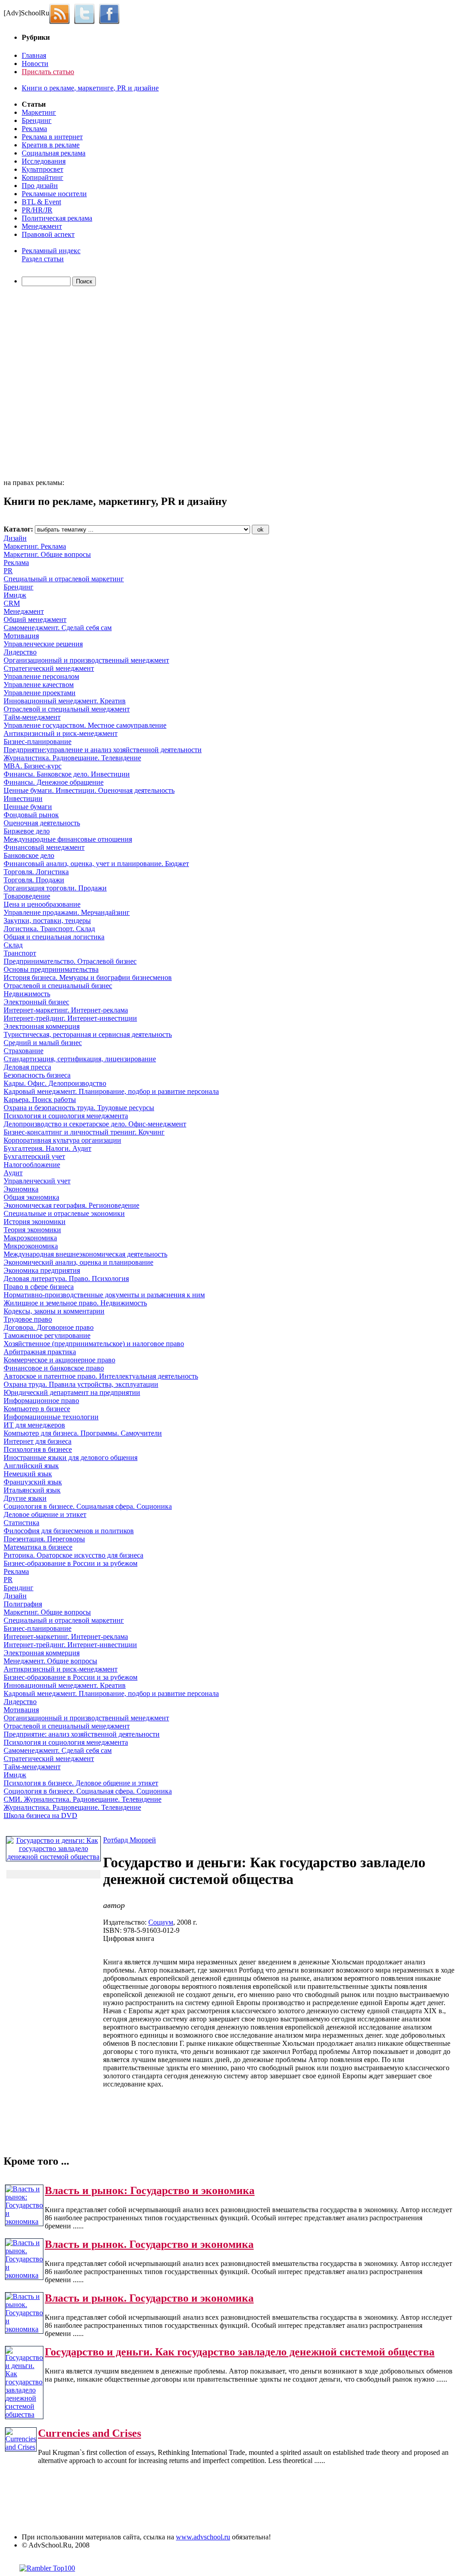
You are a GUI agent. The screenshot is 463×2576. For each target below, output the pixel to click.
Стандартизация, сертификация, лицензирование (80, 1059)
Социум (161, 1922)
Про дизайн (40, 186)
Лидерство (20, 652)
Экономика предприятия (42, 1270)
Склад (13, 945)
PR (8, 571)
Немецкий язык (28, 1474)
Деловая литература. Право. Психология (66, 1279)
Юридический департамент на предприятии (72, 1392)
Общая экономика (31, 1197)
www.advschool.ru (203, 2537)
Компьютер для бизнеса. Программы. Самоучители (83, 1433)
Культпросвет (43, 169)
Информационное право (41, 1401)
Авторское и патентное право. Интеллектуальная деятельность (101, 1376)
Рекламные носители (54, 194)
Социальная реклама (54, 153)
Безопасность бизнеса (37, 1075)
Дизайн (15, 538)
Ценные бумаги (28, 807)
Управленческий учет (37, 1181)
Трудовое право (28, 1319)
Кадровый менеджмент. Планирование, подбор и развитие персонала (111, 1091)
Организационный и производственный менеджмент (86, 660)
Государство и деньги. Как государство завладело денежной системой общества (240, 2352)
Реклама (34, 129)
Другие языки (25, 1498)
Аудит (13, 1173)
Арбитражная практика (40, 1352)
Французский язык (33, 1482)
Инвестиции (23, 798)
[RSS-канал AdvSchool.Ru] (62, 13)
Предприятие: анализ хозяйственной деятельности (82, 1734)
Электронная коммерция (42, 1026)
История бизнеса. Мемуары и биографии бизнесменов (88, 977)
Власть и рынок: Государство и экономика (150, 2190)
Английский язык (31, 1466)
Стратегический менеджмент (49, 668)
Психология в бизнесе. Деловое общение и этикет (81, 1783)
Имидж (15, 595)
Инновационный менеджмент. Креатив (65, 701)
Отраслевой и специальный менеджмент (67, 709)
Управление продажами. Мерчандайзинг (67, 912)
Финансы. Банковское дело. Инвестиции (67, 774)
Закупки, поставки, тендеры (47, 921)
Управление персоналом (41, 676)
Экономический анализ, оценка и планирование (78, 1262)
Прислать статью (48, 72)
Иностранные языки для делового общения (71, 1458)
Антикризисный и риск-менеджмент (61, 733)
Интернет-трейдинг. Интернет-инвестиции (70, 1018)
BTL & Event (41, 202)
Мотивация (21, 636)
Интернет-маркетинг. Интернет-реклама (66, 1010)
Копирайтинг (43, 177)
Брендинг (37, 120)
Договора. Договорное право (49, 1327)
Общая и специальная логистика (54, 937)
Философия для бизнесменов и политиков (69, 1531)
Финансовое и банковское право (54, 1368)
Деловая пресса (27, 1067)
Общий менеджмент (35, 619)
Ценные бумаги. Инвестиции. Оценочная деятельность (89, 790)
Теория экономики (32, 1230)
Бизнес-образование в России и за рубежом (71, 1563)
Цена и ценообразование (42, 904)
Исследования (44, 161)
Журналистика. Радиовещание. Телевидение (72, 758)
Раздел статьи (43, 259)
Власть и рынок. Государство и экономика (149, 2244)
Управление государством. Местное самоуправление (85, 725)
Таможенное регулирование (47, 1335)
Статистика (21, 1523)
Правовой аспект (48, 234)
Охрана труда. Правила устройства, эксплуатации (81, 1384)
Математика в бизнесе (38, 1547)
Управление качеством (39, 685)
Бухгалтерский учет (34, 1156)
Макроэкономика (30, 1238)
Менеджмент (42, 226)
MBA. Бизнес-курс (33, 766)
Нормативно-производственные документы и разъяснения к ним (104, 1295)
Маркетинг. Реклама (35, 546)
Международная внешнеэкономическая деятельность (85, 1254)
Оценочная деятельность (42, 823)
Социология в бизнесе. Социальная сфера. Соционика (88, 1506)
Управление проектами (40, 693)
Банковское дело (29, 855)
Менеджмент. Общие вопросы (50, 1661)
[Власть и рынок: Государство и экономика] (24, 2221)
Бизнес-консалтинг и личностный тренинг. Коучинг (84, 1132)
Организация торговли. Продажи (55, 888)
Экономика (21, 1189)
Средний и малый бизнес (43, 1043)
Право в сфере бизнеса (39, 1287)
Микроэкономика (31, 1246)
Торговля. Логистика (36, 872)
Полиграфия (23, 1604)
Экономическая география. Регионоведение (71, 1205)
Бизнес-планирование (38, 742)
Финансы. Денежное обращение (54, 782)
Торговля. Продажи (34, 880)
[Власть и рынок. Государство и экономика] (24, 2275)
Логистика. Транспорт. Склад (49, 929)
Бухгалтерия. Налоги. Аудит (47, 1148)
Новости (35, 64)
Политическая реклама (57, 218)
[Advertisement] (56, 384)
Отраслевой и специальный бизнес (58, 986)
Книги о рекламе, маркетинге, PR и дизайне (90, 88)
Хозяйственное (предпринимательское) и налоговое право (94, 1344)
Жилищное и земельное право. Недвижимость (75, 1303)
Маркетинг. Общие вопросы (47, 554)
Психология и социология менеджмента (66, 1116)
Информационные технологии (51, 1417)
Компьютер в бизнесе (37, 1409)
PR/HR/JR (37, 210)
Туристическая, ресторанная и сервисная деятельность (88, 1034)
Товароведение (27, 896)
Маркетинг (39, 112)
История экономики (35, 1222)
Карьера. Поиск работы (40, 1100)
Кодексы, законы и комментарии (54, 1311)
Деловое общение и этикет (45, 1514)
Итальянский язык (32, 1490)
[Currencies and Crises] (21, 2447)
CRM (12, 603)
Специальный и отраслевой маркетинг (64, 579)
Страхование (24, 1051)
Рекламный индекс (51, 251)
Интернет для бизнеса (38, 1441)
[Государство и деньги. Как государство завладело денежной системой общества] (24, 2414)
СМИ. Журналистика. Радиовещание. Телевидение (83, 1799)
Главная (34, 55)
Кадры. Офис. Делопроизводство (55, 1083)
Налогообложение (32, 1165)
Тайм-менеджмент (32, 717)
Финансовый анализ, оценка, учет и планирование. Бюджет (96, 864)
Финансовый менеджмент (44, 847)
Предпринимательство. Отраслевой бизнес (70, 961)
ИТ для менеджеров (34, 1425)
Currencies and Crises (90, 2433)
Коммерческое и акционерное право (59, 1360)
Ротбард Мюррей (130, 1840)
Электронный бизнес (36, 1002)
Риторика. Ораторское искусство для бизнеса (73, 1555)
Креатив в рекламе (51, 145)
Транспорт (20, 953)
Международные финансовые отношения (68, 839)
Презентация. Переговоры (44, 1539)
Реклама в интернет (52, 137)
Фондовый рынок (31, 815)
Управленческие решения (43, 644)
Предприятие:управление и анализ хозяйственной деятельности (103, 750)
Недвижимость (27, 994)
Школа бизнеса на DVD (40, 1815)
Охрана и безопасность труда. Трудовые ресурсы (79, 1108)
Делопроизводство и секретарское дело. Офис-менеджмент (95, 1124)
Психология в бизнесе (38, 1449)
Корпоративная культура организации (62, 1140)
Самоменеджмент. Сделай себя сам (58, 628)
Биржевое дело (27, 831)
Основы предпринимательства (51, 969)
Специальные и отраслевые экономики (64, 1213)
